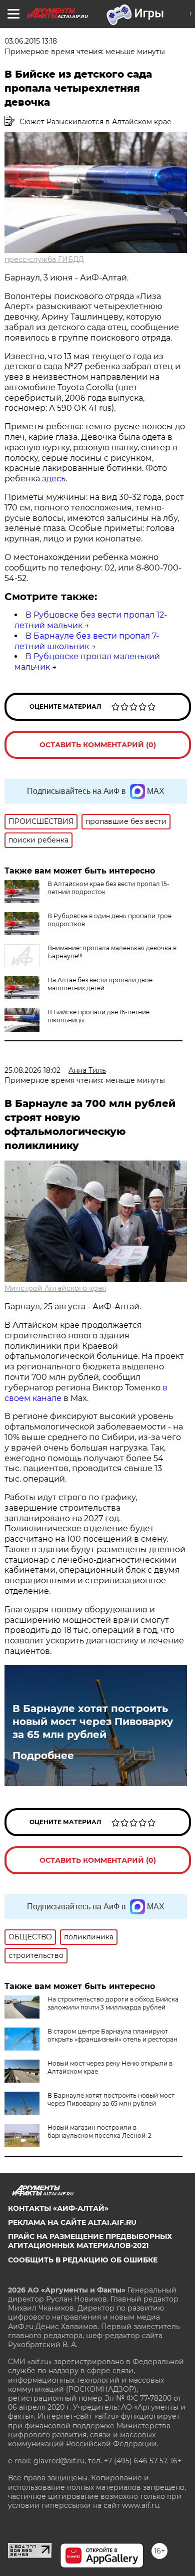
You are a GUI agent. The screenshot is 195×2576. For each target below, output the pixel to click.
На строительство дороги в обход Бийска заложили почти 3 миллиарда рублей (113, 2003)
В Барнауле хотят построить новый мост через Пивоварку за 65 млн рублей (93, 1722)
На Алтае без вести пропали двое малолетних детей (100, 984)
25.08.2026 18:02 (32, 1070)
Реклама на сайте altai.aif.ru (72, 2222)
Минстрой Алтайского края (55, 1288)
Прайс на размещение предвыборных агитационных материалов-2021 (90, 2241)
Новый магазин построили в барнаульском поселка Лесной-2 (99, 2131)
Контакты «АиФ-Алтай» (58, 2208)
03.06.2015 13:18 (31, 41)
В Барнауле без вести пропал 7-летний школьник (87, 641)
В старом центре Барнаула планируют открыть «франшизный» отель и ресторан (112, 2035)
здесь (54, 479)
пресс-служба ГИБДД (44, 259)
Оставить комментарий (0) (98, 745)
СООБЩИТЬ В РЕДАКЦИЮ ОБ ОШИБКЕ (83, 2260)
